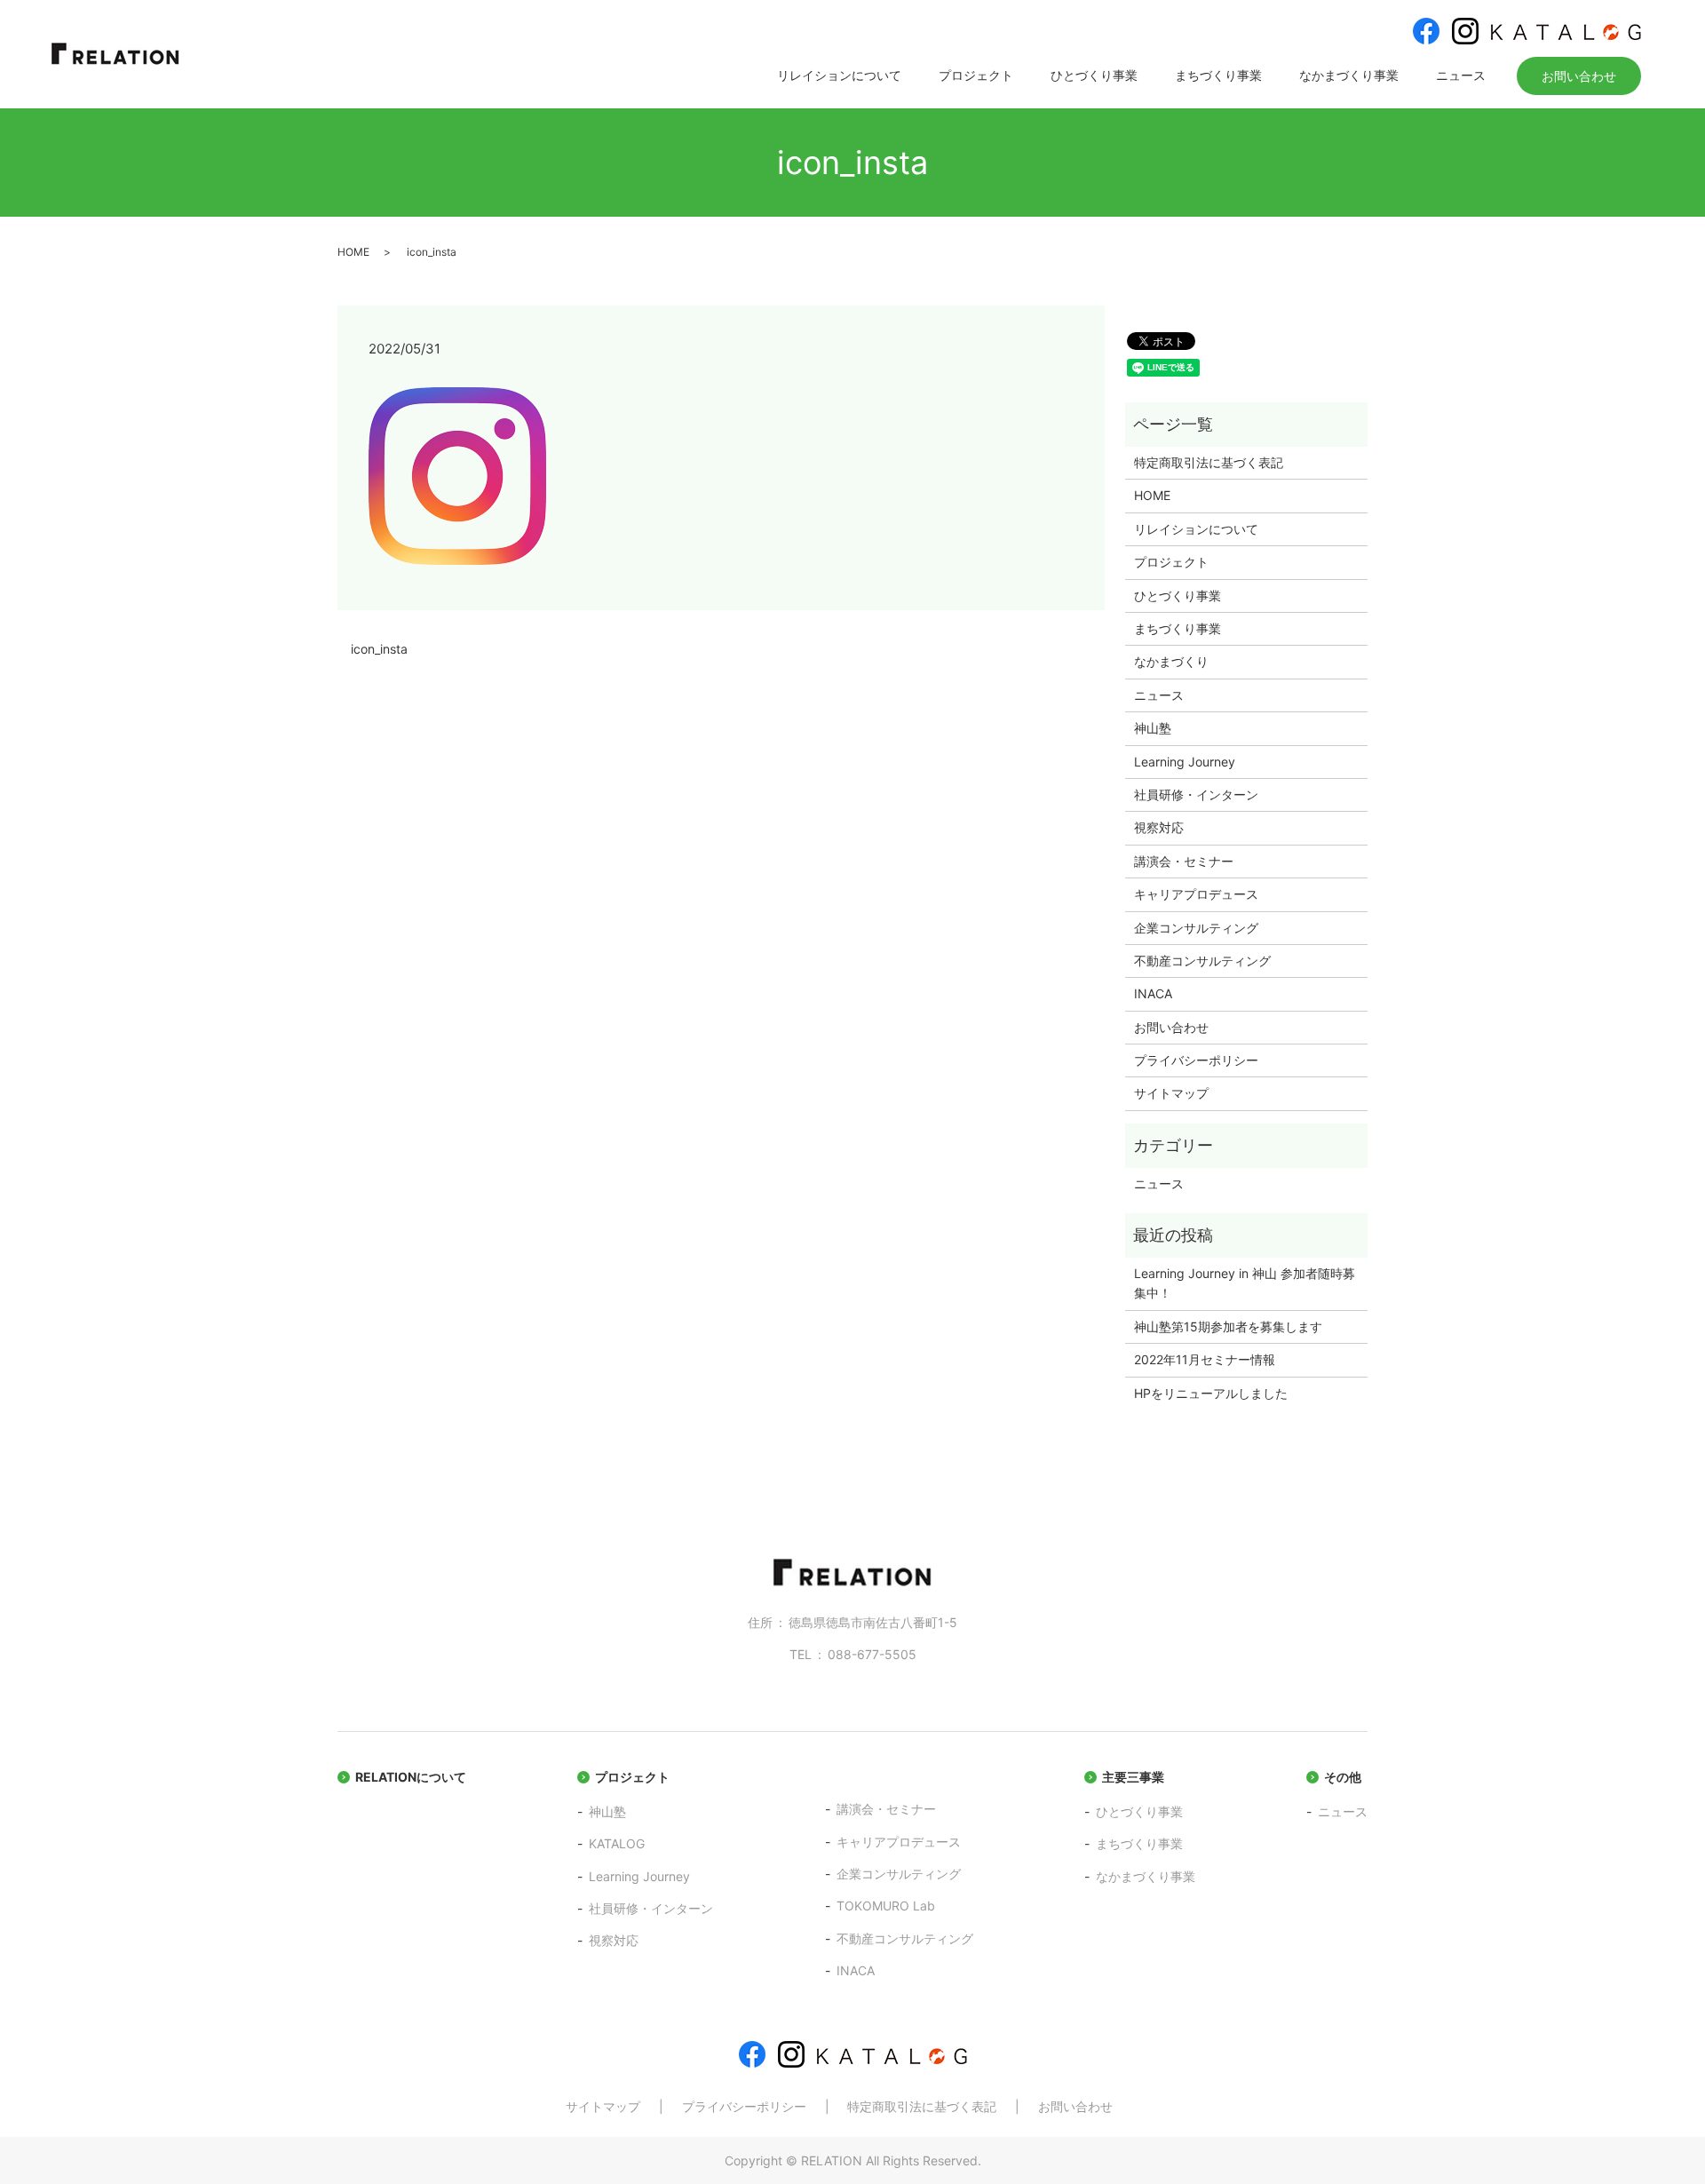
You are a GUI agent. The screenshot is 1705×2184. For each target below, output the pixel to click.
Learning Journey (1185, 762)
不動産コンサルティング (1202, 961)
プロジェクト (976, 75)
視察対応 (1159, 827)
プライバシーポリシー (1196, 1060)
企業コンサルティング (1196, 928)
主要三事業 (1133, 1777)
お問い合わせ (1579, 76)
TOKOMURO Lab (886, 1906)
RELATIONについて (411, 1777)
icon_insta (379, 649)
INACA (1153, 993)
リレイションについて (839, 75)
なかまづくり (1171, 661)
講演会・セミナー (1184, 861)
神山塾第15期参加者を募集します (1228, 1326)
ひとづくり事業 (1094, 75)
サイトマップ (1171, 1093)
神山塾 (1153, 728)
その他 (1343, 1777)
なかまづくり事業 (1349, 75)
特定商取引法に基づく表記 (1209, 462)
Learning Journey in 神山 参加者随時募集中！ (1245, 1283)
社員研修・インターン (1196, 794)
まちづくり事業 (1218, 75)
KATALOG (617, 1843)
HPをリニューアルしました (1211, 1393)
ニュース (1461, 75)
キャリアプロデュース (1196, 894)
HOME (353, 252)
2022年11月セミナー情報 (1205, 1359)
